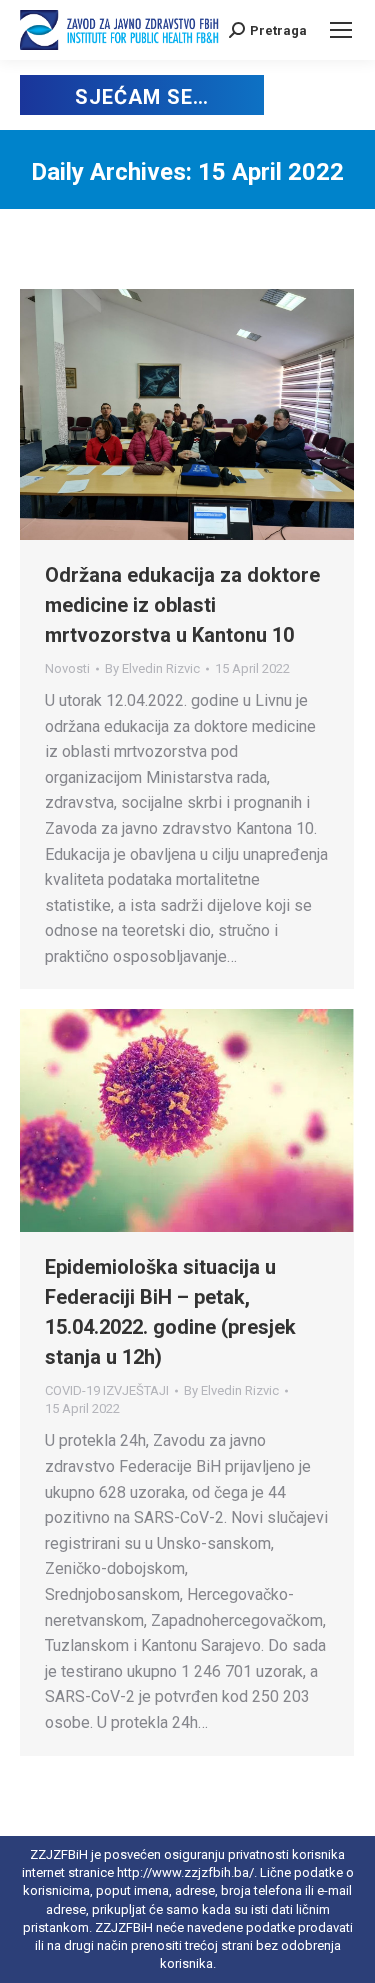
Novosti (67, 668)
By (152, 668)
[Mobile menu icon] (341, 30)
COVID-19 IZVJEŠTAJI (107, 1390)
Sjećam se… (141, 97)
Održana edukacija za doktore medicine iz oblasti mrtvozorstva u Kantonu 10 (182, 605)
